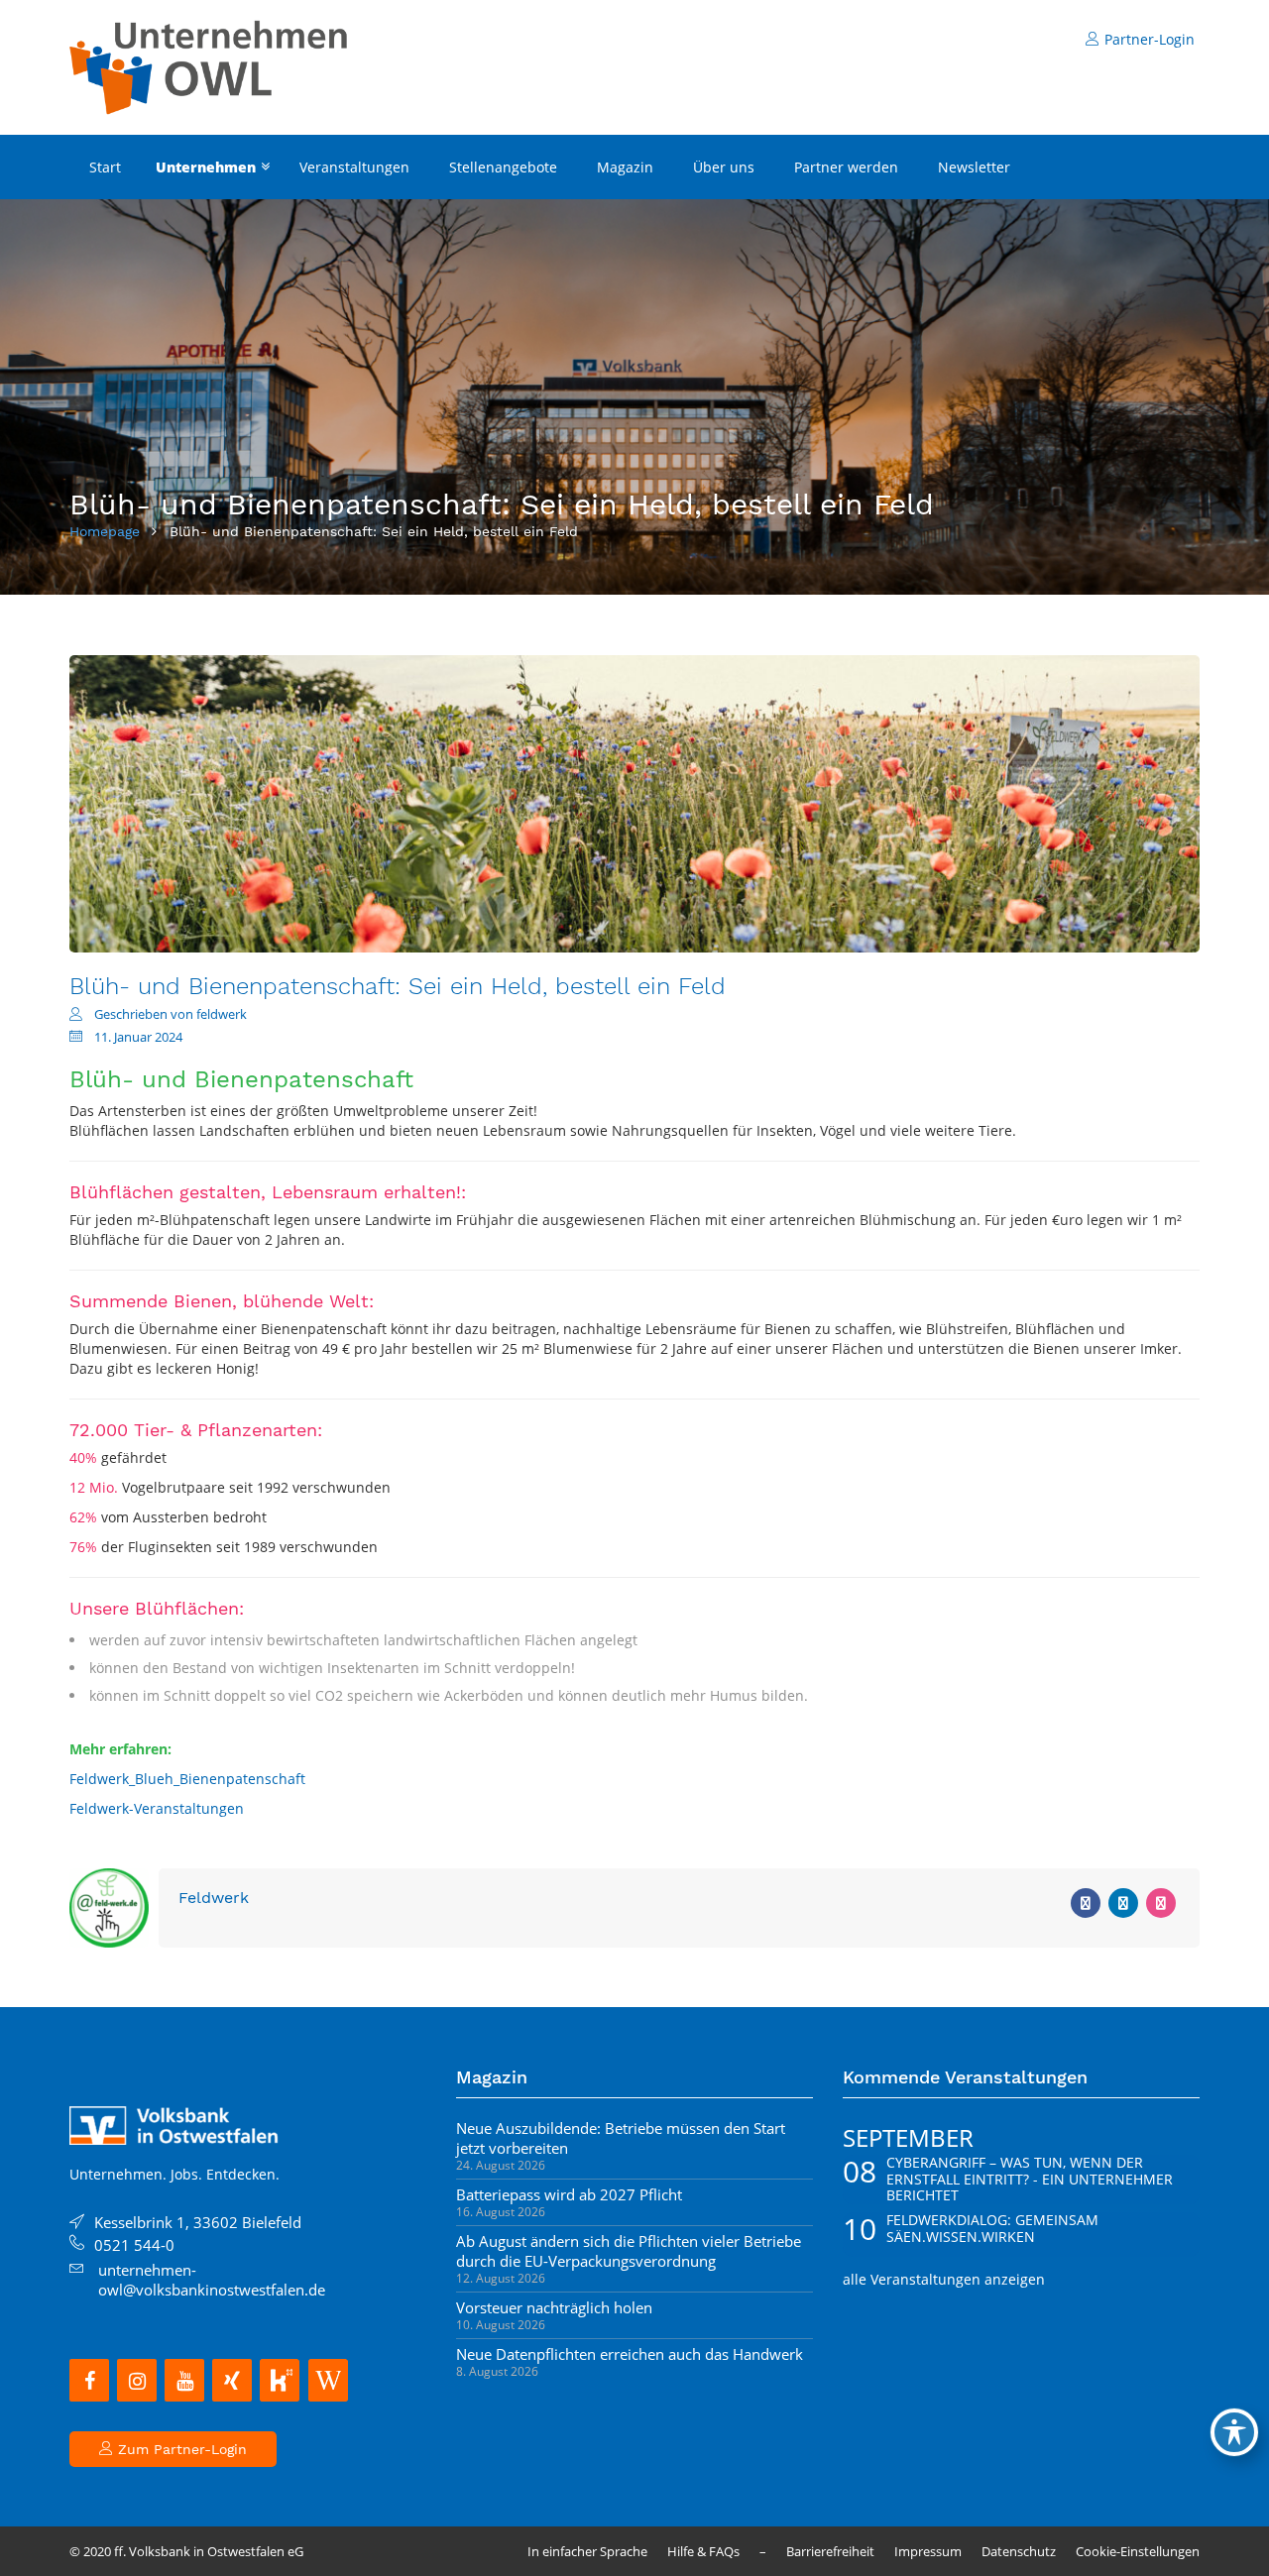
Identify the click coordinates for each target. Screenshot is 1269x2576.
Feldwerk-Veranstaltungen (157, 1808)
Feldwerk (214, 1898)
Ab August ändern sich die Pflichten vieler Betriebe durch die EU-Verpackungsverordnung (629, 2251)
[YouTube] (184, 2380)
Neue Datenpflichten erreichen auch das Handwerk (630, 2354)
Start (105, 167)
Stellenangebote (503, 167)
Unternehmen (206, 167)
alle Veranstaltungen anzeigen (944, 2279)
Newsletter (974, 167)
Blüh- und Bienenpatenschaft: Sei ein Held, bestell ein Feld (398, 986)
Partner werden (846, 167)
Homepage (105, 531)
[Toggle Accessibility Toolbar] (1234, 2432)
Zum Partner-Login (180, 2449)
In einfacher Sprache (587, 2551)
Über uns (724, 167)
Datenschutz (1019, 2551)
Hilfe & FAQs (703, 2551)
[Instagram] (137, 2380)
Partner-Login (1150, 39)
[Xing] (232, 2380)
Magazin (625, 167)
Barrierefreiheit (830, 2551)
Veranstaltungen (354, 167)
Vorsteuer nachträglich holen (554, 2307)
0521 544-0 (134, 2245)
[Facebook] (89, 2380)
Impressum (928, 2551)
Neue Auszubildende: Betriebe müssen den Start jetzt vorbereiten (621, 2138)
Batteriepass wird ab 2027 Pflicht (569, 2194)
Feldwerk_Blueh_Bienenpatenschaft (187, 1779)
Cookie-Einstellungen (1138, 2551)
